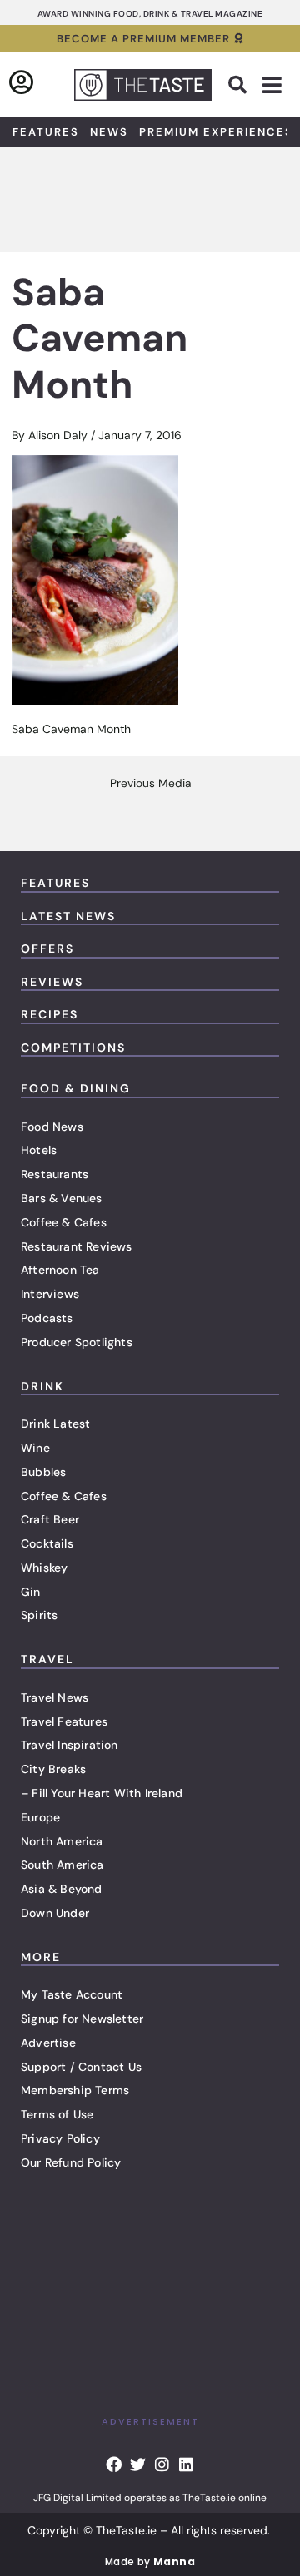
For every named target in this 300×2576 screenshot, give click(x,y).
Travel (47, 1659)
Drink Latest (55, 1424)
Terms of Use (57, 2114)
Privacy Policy (60, 2138)
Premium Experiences (216, 132)
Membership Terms (75, 2090)
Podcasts (47, 1318)
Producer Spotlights (77, 1342)
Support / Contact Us (81, 2067)
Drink (42, 1386)
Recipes (50, 1014)
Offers (47, 949)
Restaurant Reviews (77, 1246)
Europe (40, 1817)
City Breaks (53, 1769)
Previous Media (150, 784)
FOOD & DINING (76, 1088)
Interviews (50, 1294)
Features (46, 132)
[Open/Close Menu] (272, 85)
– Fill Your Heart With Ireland (102, 1793)
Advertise (48, 2043)
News (109, 132)
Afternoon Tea (60, 1270)
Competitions (73, 1048)
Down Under (55, 1913)
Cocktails (47, 1543)
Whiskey (44, 1568)
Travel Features (64, 1721)
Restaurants (55, 1174)
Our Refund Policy (71, 2162)
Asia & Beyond (62, 1889)
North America (62, 1841)
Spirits (39, 1615)
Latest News (68, 916)
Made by (150, 2561)
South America (62, 1865)
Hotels (39, 1150)
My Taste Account (72, 1994)
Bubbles (43, 1472)
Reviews (52, 982)
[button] (237, 85)
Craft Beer (50, 1519)
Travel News (55, 1697)
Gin (31, 1592)
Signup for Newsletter (82, 2019)
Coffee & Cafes (64, 1222)
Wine (35, 1448)
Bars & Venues (62, 1198)
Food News (52, 1127)
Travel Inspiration (70, 1745)
